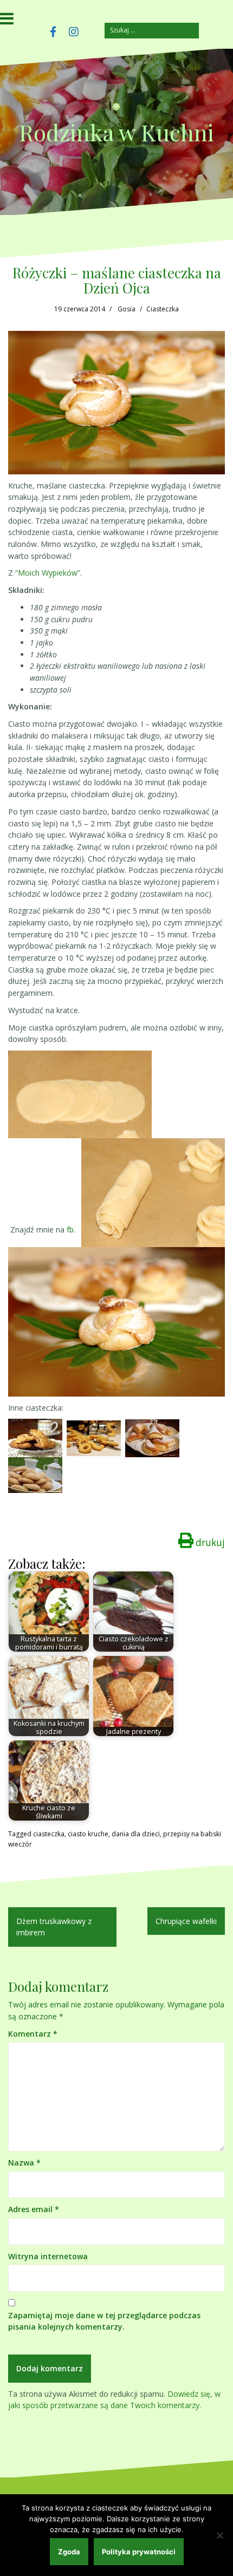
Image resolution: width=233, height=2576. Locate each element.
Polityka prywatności (139, 2552)
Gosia (127, 309)
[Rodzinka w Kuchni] (116, 110)
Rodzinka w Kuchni (116, 132)
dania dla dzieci (136, 1834)
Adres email (34, 2209)
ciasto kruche (88, 1834)
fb (70, 1230)
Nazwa (24, 2163)
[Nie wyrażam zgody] (219, 2535)
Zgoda (69, 2552)
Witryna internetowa (48, 2256)
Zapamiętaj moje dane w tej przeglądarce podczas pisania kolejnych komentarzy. (104, 2321)
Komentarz (33, 2034)
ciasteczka (49, 1834)
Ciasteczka (163, 309)
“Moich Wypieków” (48, 573)
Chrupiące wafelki (186, 1921)
